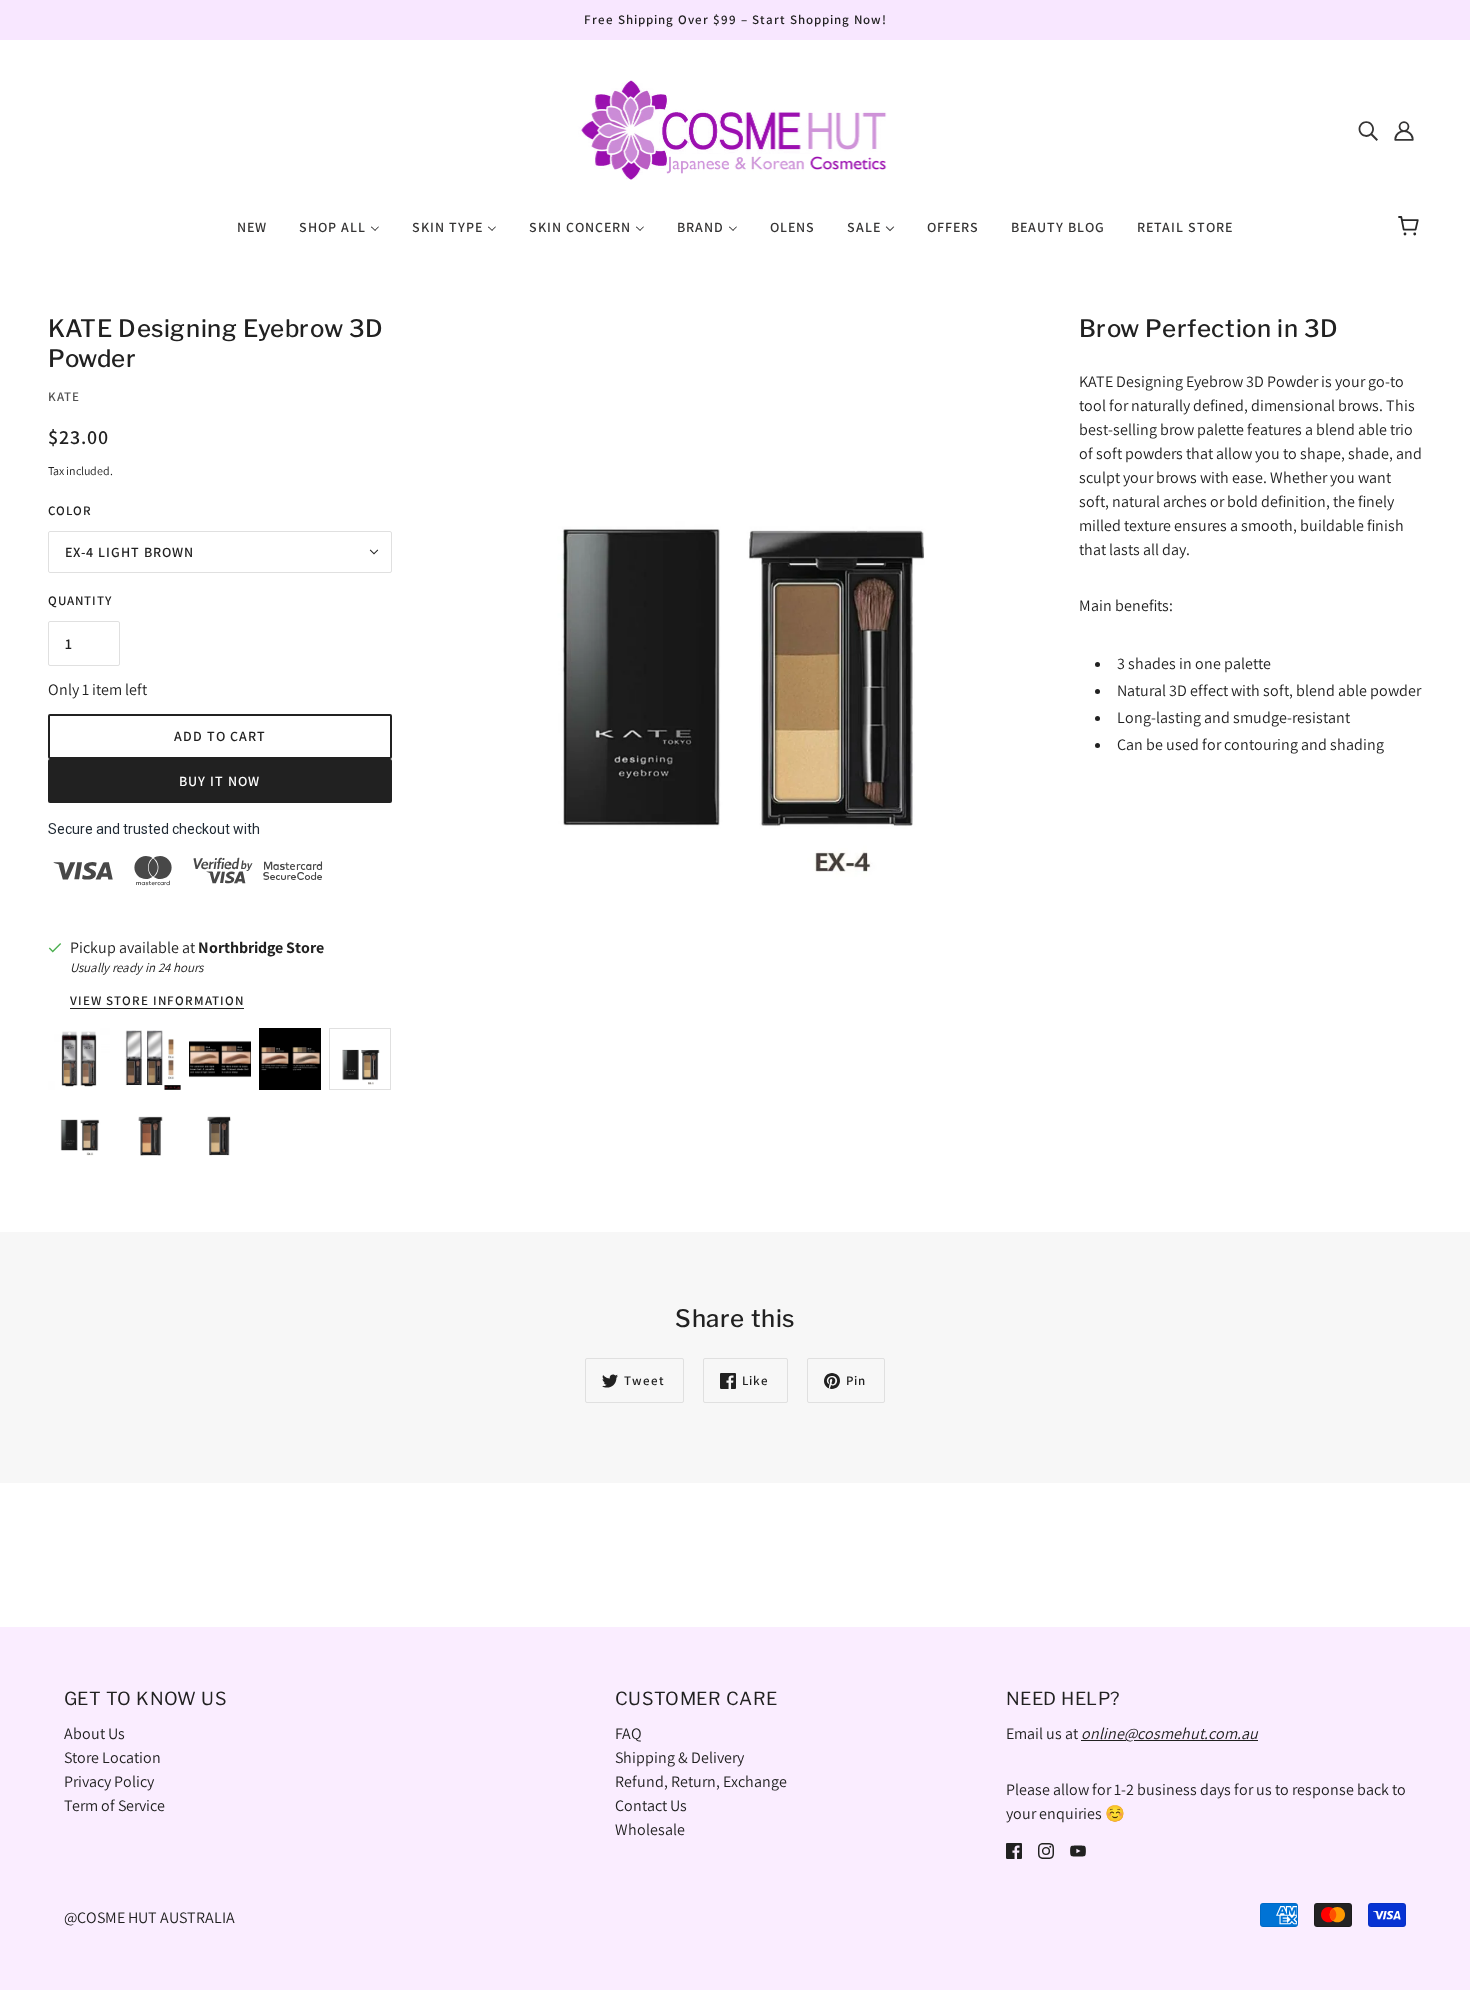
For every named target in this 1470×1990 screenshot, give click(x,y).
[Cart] (1411, 227)
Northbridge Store (261, 947)
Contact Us (651, 1805)
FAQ (628, 1733)
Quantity (80, 600)
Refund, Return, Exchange (701, 1781)
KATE (64, 396)
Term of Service (114, 1805)
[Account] (1404, 130)
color (70, 510)
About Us (94, 1733)
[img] (1368, 130)
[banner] (734, 128)
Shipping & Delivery (679, 1757)
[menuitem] (252, 226)
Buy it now (219, 781)
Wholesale (650, 1829)
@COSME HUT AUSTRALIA (149, 1917)
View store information (157, 1001)
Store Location (112, 1757)
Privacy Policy (109, 1781)
